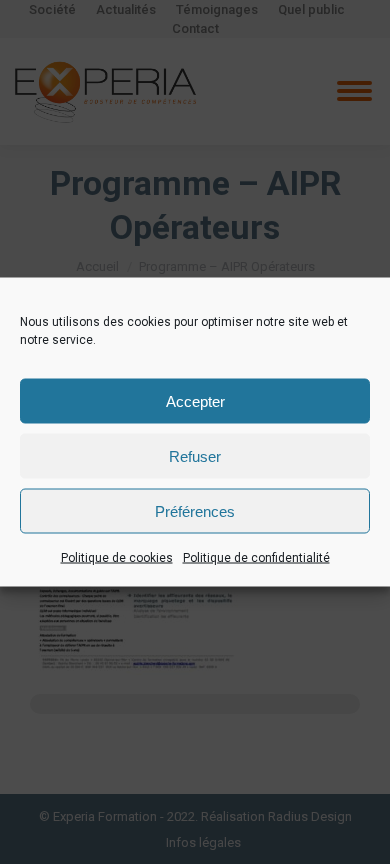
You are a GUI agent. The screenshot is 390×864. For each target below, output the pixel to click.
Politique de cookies (117, 558)
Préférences (195, 510)
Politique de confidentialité (256, 558)
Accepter (195, 400)
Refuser (195, 455)
